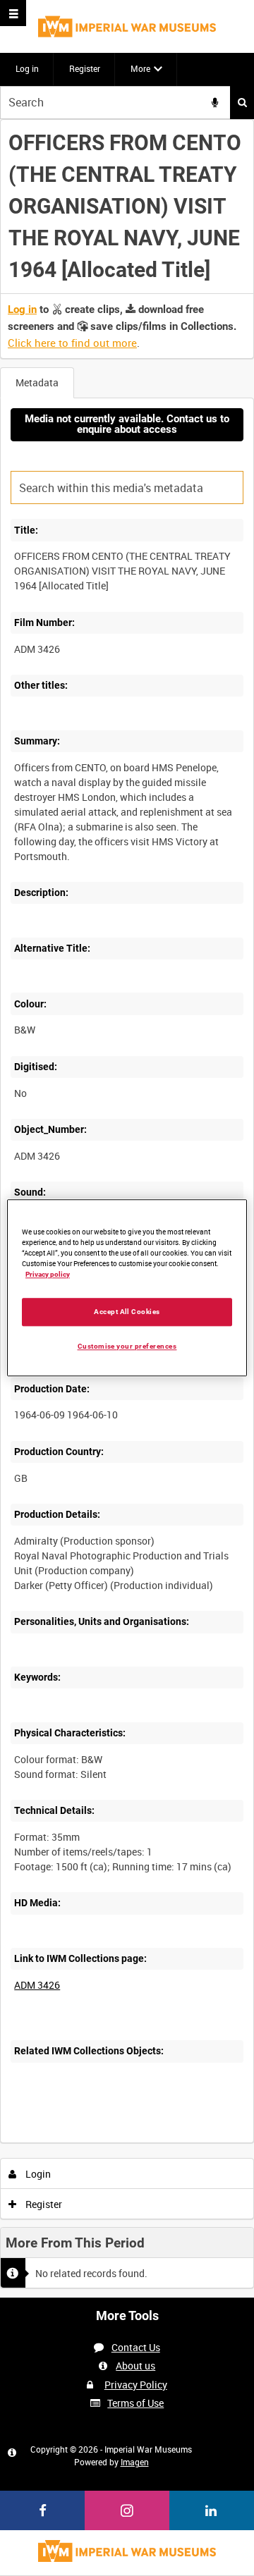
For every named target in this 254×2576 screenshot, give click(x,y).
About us (135, 2366)
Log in (27, 68)
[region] (127, 1288)
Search (242, 103)
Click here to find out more (72, 343)
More (140, 68)
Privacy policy (48, 1274)
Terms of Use (135, 2403)
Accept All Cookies (127, 1312)
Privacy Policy (136, 2385)
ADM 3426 (37, 1985)
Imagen (135, 2462)
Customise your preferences (127, 1346)
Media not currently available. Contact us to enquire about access (127, 424)
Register (85, 68)
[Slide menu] (13, 13)
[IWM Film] (127, 26)
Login (37, 2174)
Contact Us (136, 2347)
